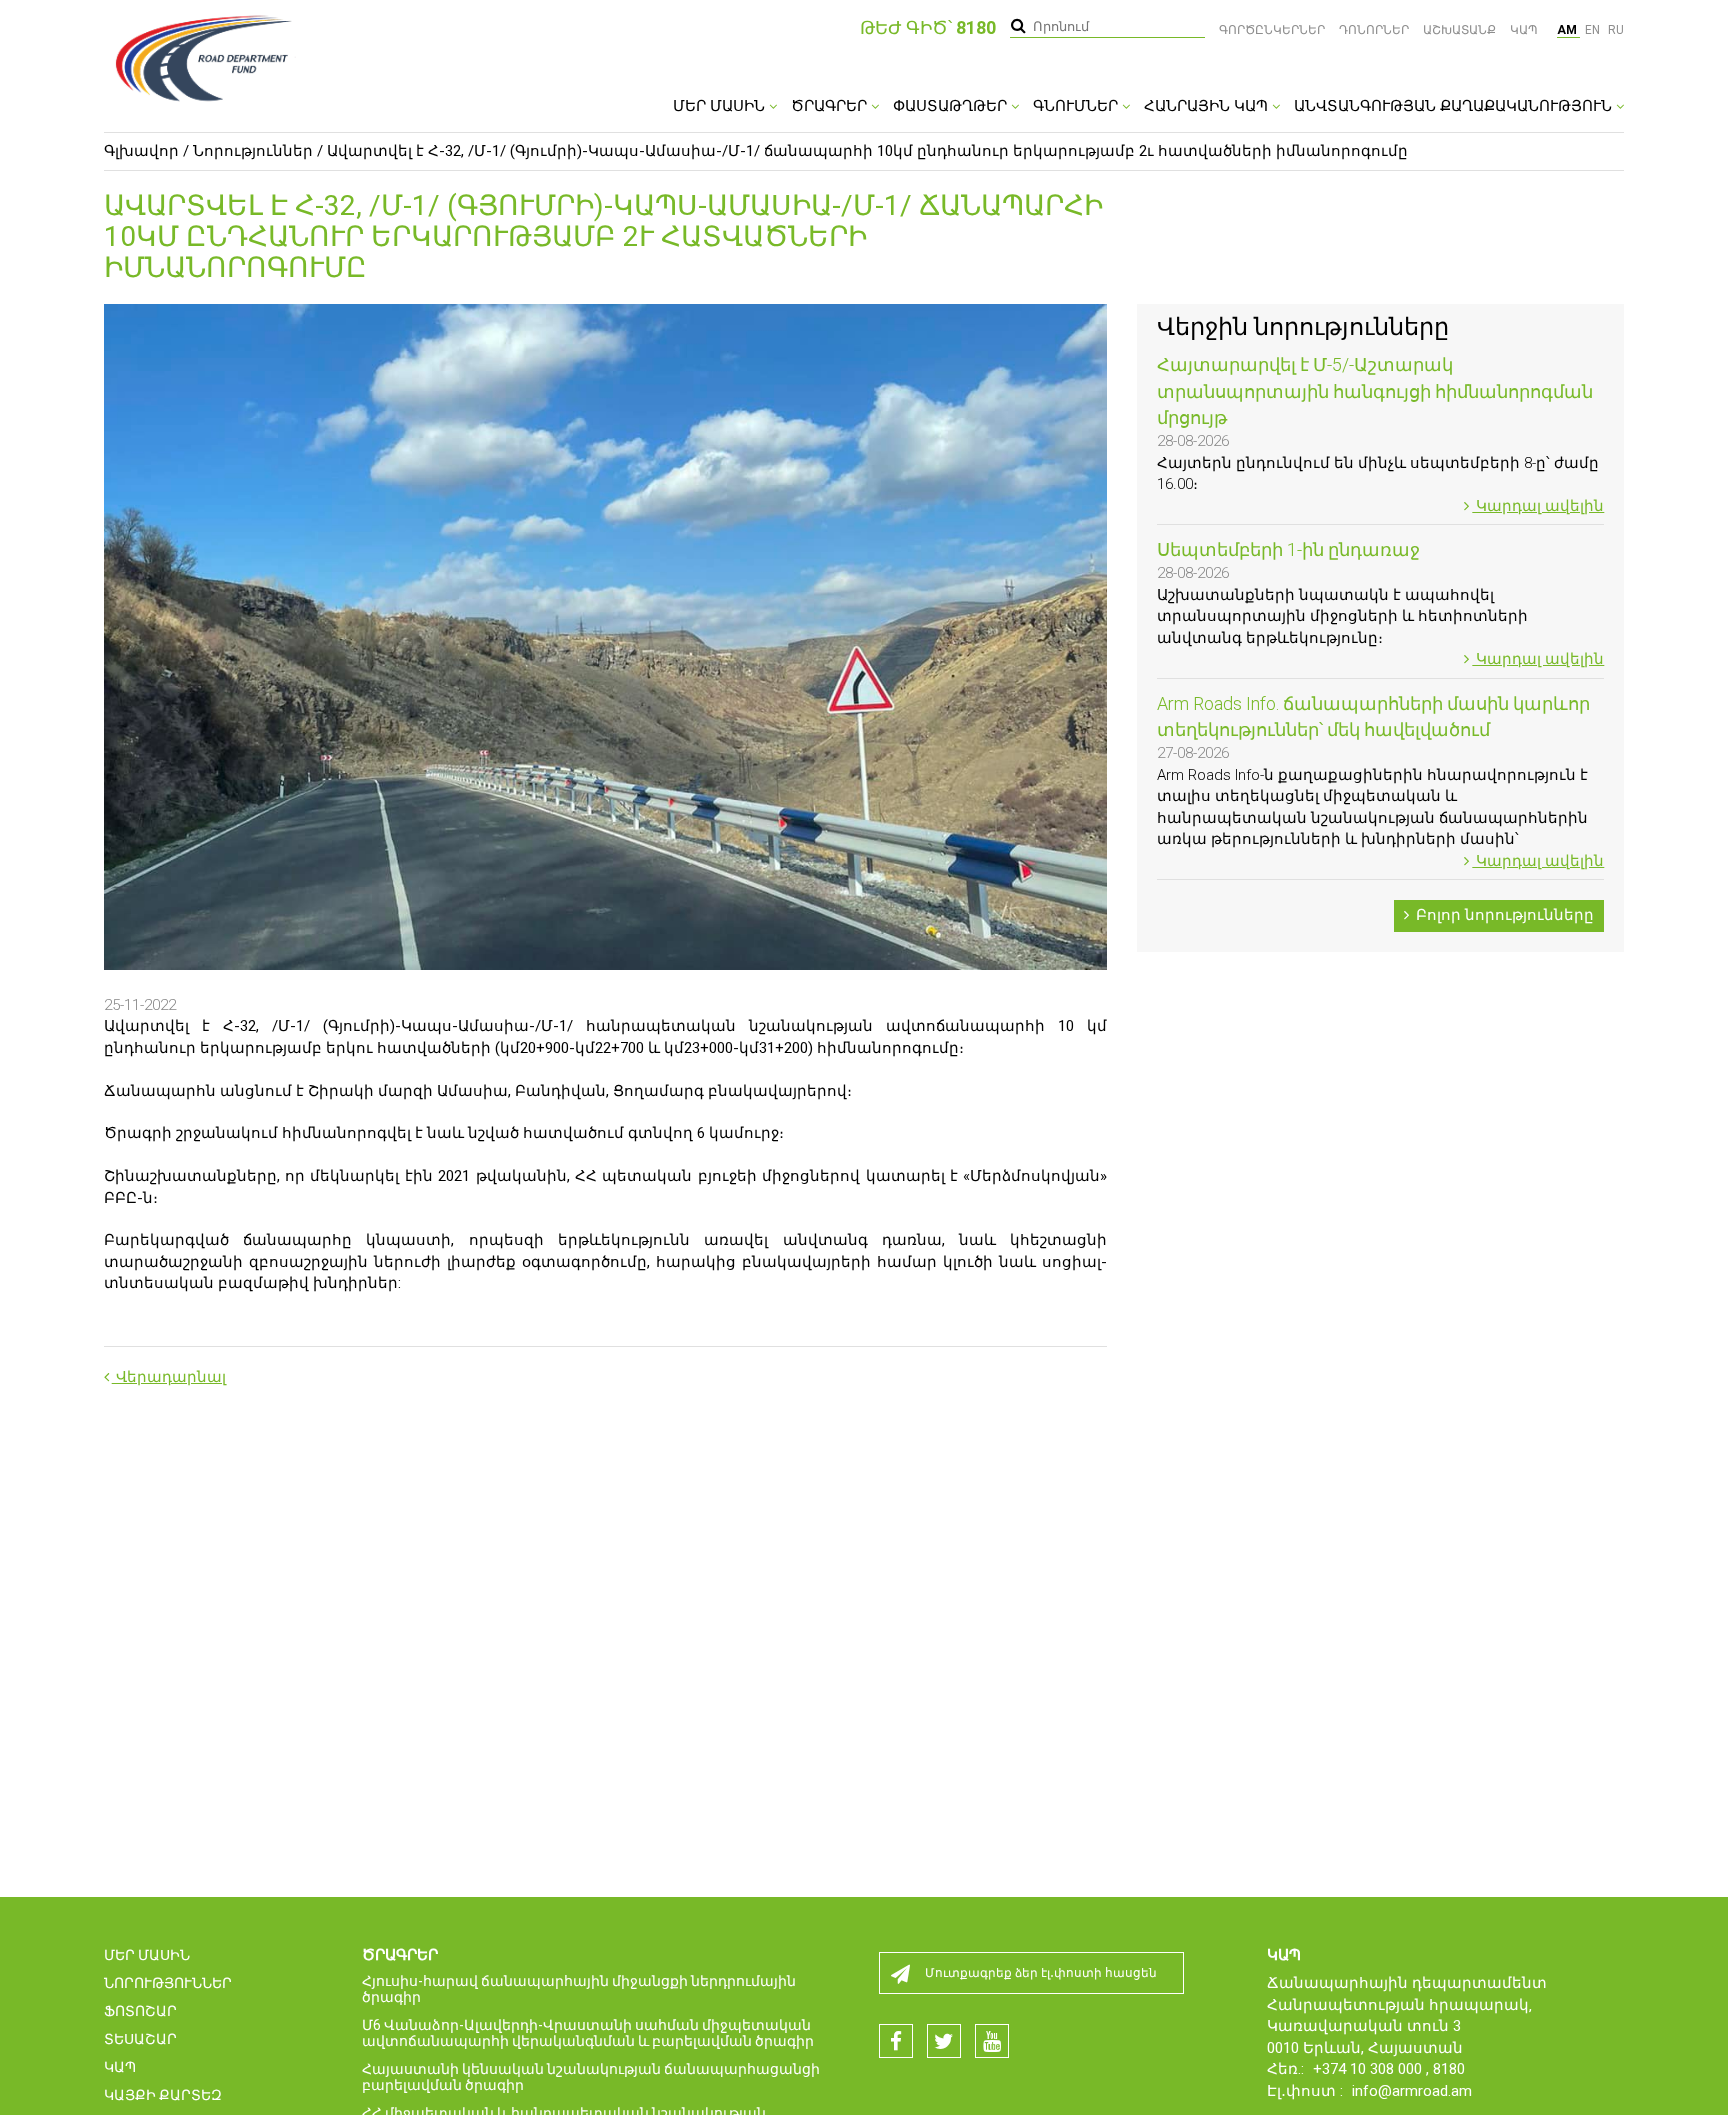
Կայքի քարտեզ (163, 2095)
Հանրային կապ (1208, 106)
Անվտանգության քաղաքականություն (1455, 106)
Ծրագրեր (831, 106)
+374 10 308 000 (1369, 2069)
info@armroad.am (1412, 2091)
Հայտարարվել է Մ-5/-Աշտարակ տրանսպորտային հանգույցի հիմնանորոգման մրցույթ (1375, 391)
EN (1594, 30)
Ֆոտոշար (140, 2011)
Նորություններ (253, 151)
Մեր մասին (721, 106)
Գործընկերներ (1272, 30)
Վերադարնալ (169, 1377)
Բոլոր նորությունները (1503, 915)
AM (1568, 30)
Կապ (1524, 30)
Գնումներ (1077, 106)
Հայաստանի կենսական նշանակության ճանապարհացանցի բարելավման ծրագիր (591, 2077)
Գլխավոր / (146, 151)
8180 (1449, 2069)
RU (1616, 30)
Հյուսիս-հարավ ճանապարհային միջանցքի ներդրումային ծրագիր (579, 1989)
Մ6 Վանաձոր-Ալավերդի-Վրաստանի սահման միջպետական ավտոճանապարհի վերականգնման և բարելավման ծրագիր (588, 2033)
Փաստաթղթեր (952, 106)
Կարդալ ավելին (1538, 506)
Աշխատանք (1459, 30)
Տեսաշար (140, 2039)
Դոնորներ (1374, 30)
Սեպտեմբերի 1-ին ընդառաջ (1288, 549)
